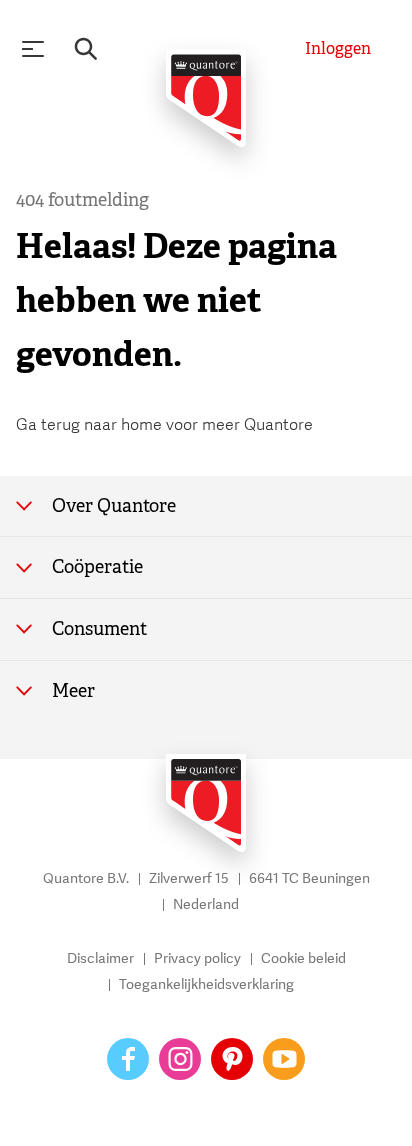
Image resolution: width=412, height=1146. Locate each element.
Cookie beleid (303, 958)
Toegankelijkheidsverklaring (206, 984)
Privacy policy (197, 958)
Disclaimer (100, 958)
